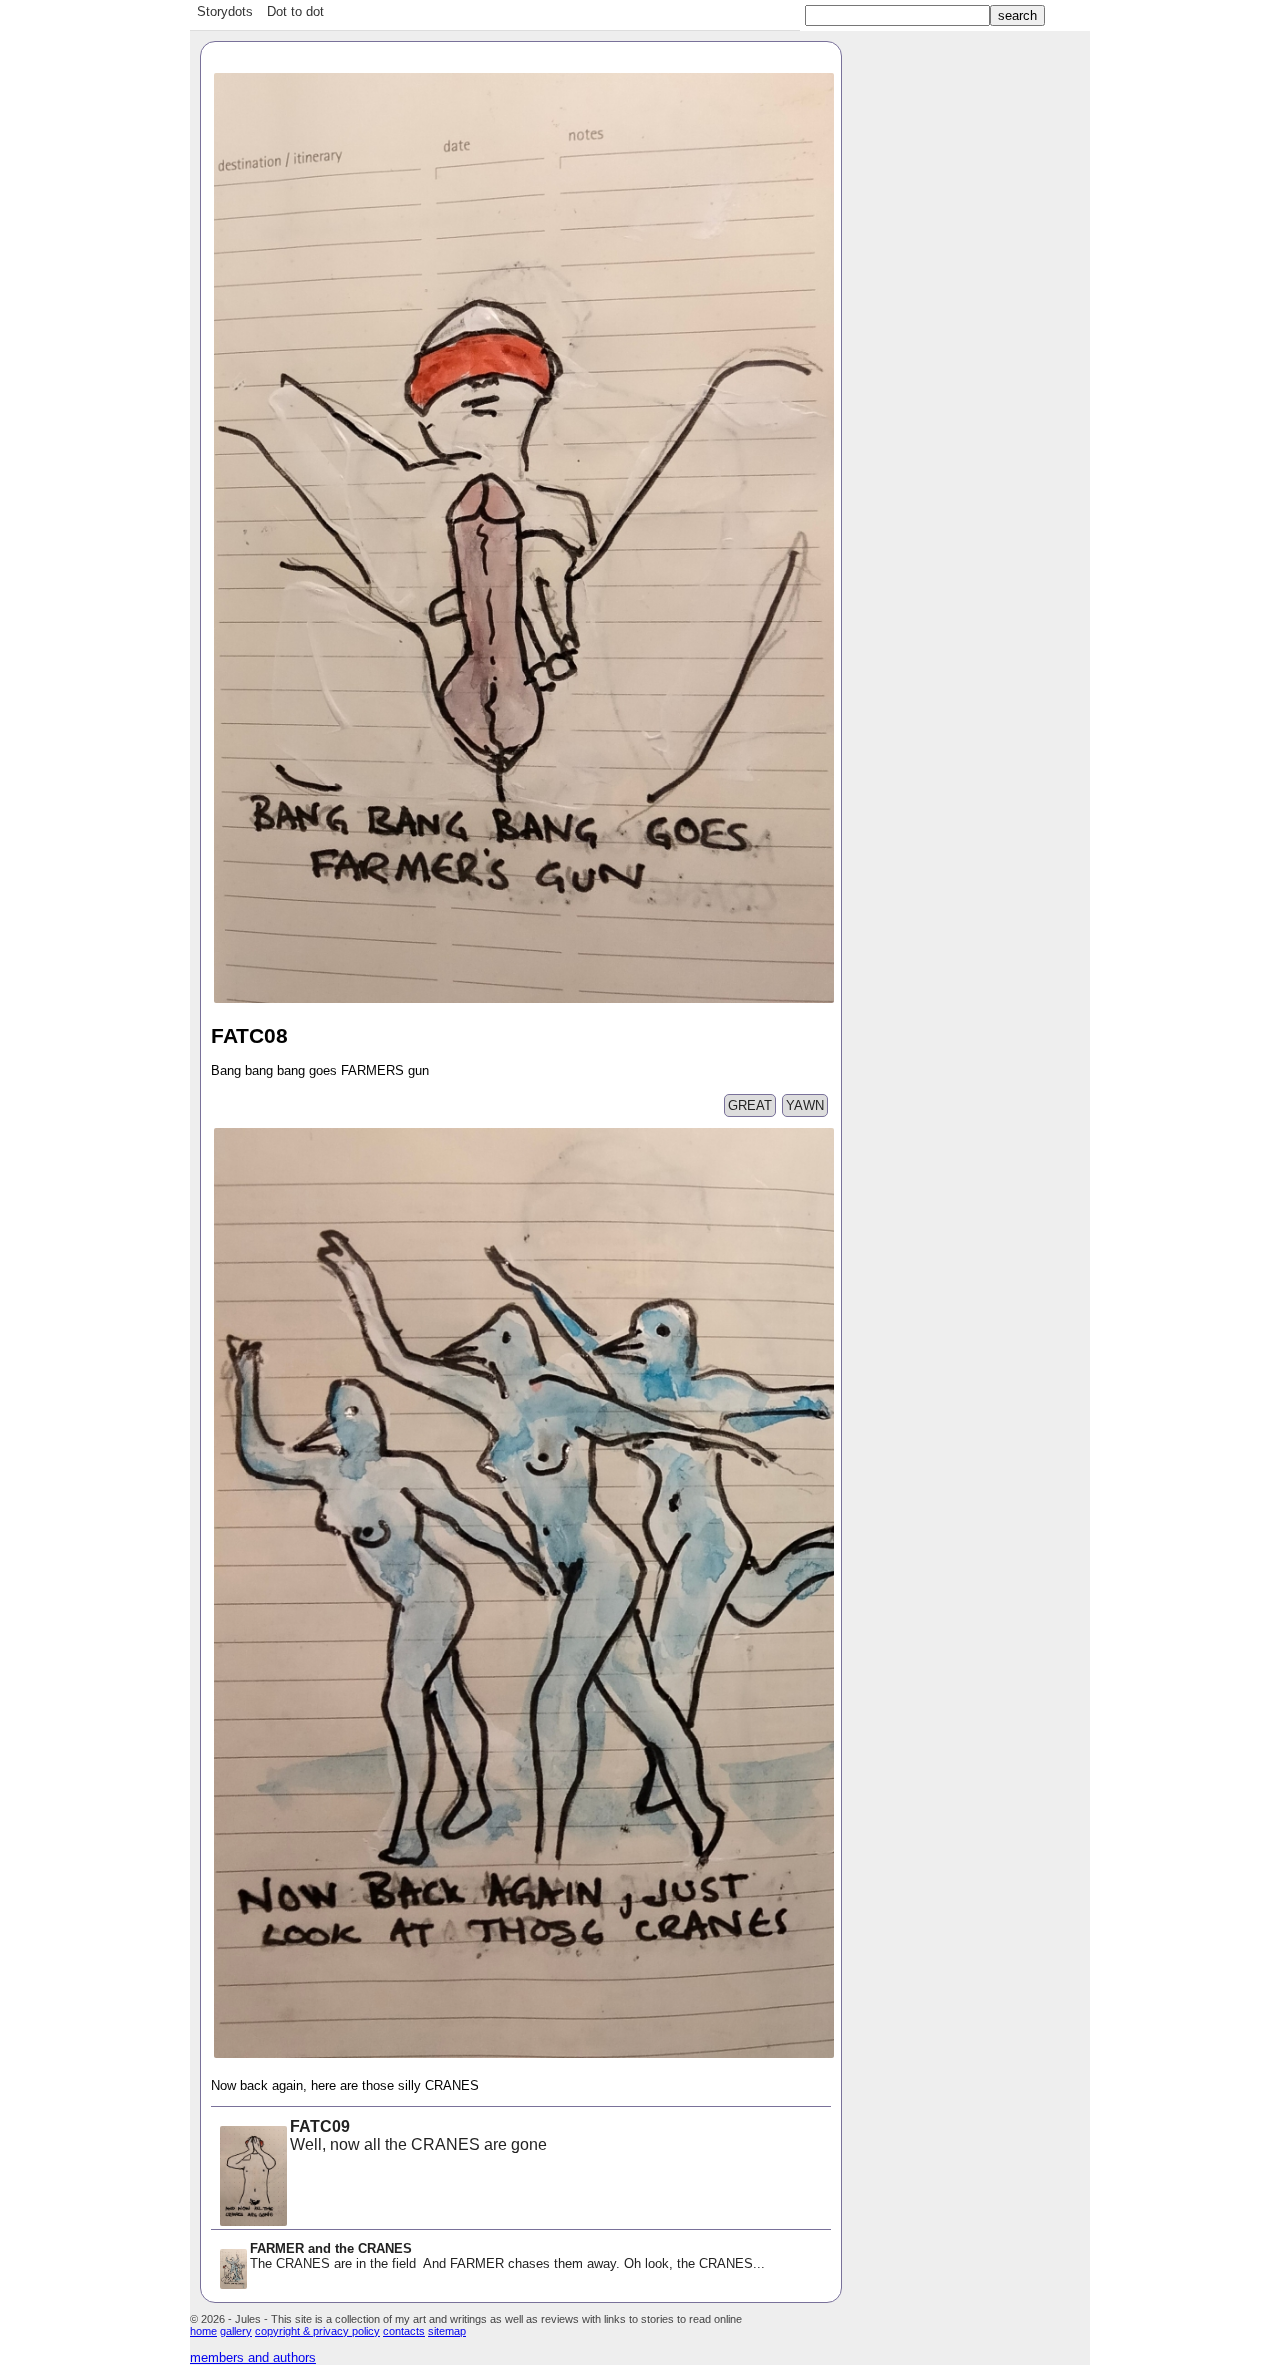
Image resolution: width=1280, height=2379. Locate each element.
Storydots (225, 11)
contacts (404, 2331)
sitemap (447, 2331)
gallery (236, 2331)
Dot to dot (295, 11)
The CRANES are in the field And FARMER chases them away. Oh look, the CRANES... (507, 2256)
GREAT (750, 1105)
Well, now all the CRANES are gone (418, 2135)
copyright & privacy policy (317, 2331)
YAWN (805, 1105)
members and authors (253, 2357)
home (203, 2331)
